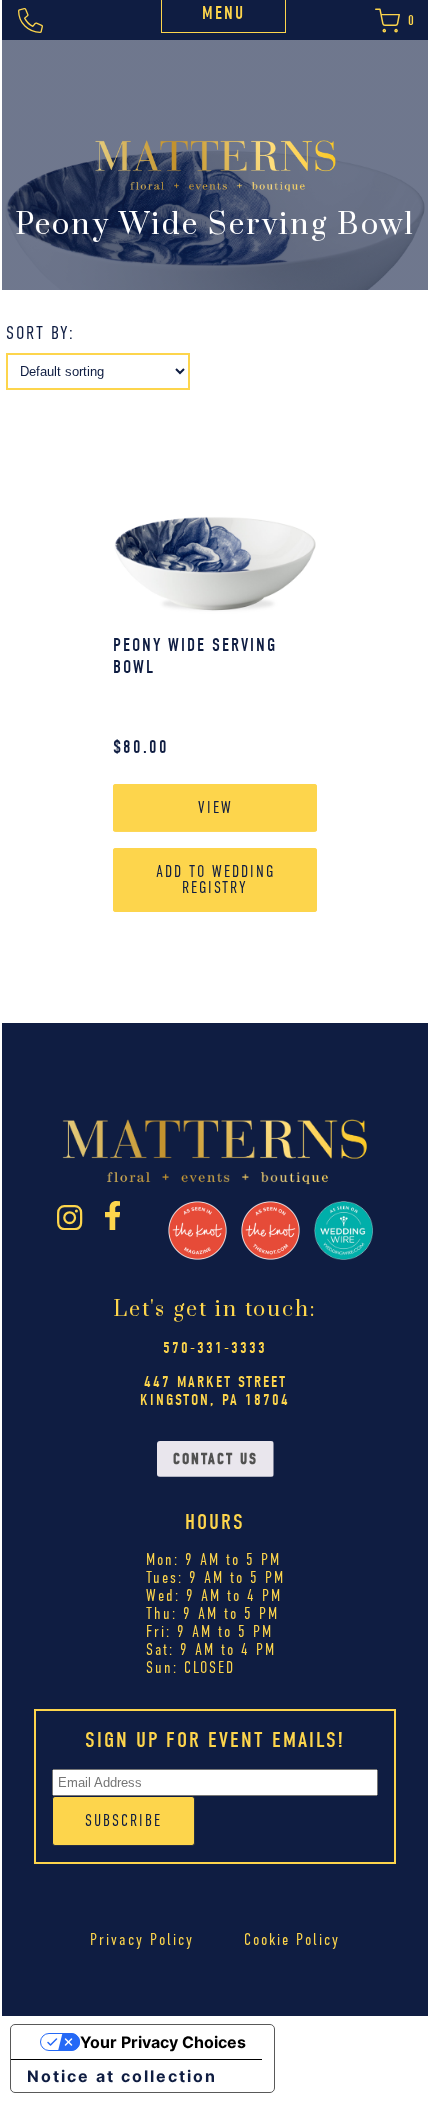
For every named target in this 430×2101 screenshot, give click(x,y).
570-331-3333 (215, 1348)
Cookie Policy (292, 1939)
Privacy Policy (142, 1939)
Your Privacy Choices (163, 2042)
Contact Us (215, 1459)
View (215, 807)
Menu (223, 13)
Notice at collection (122, 2076)
